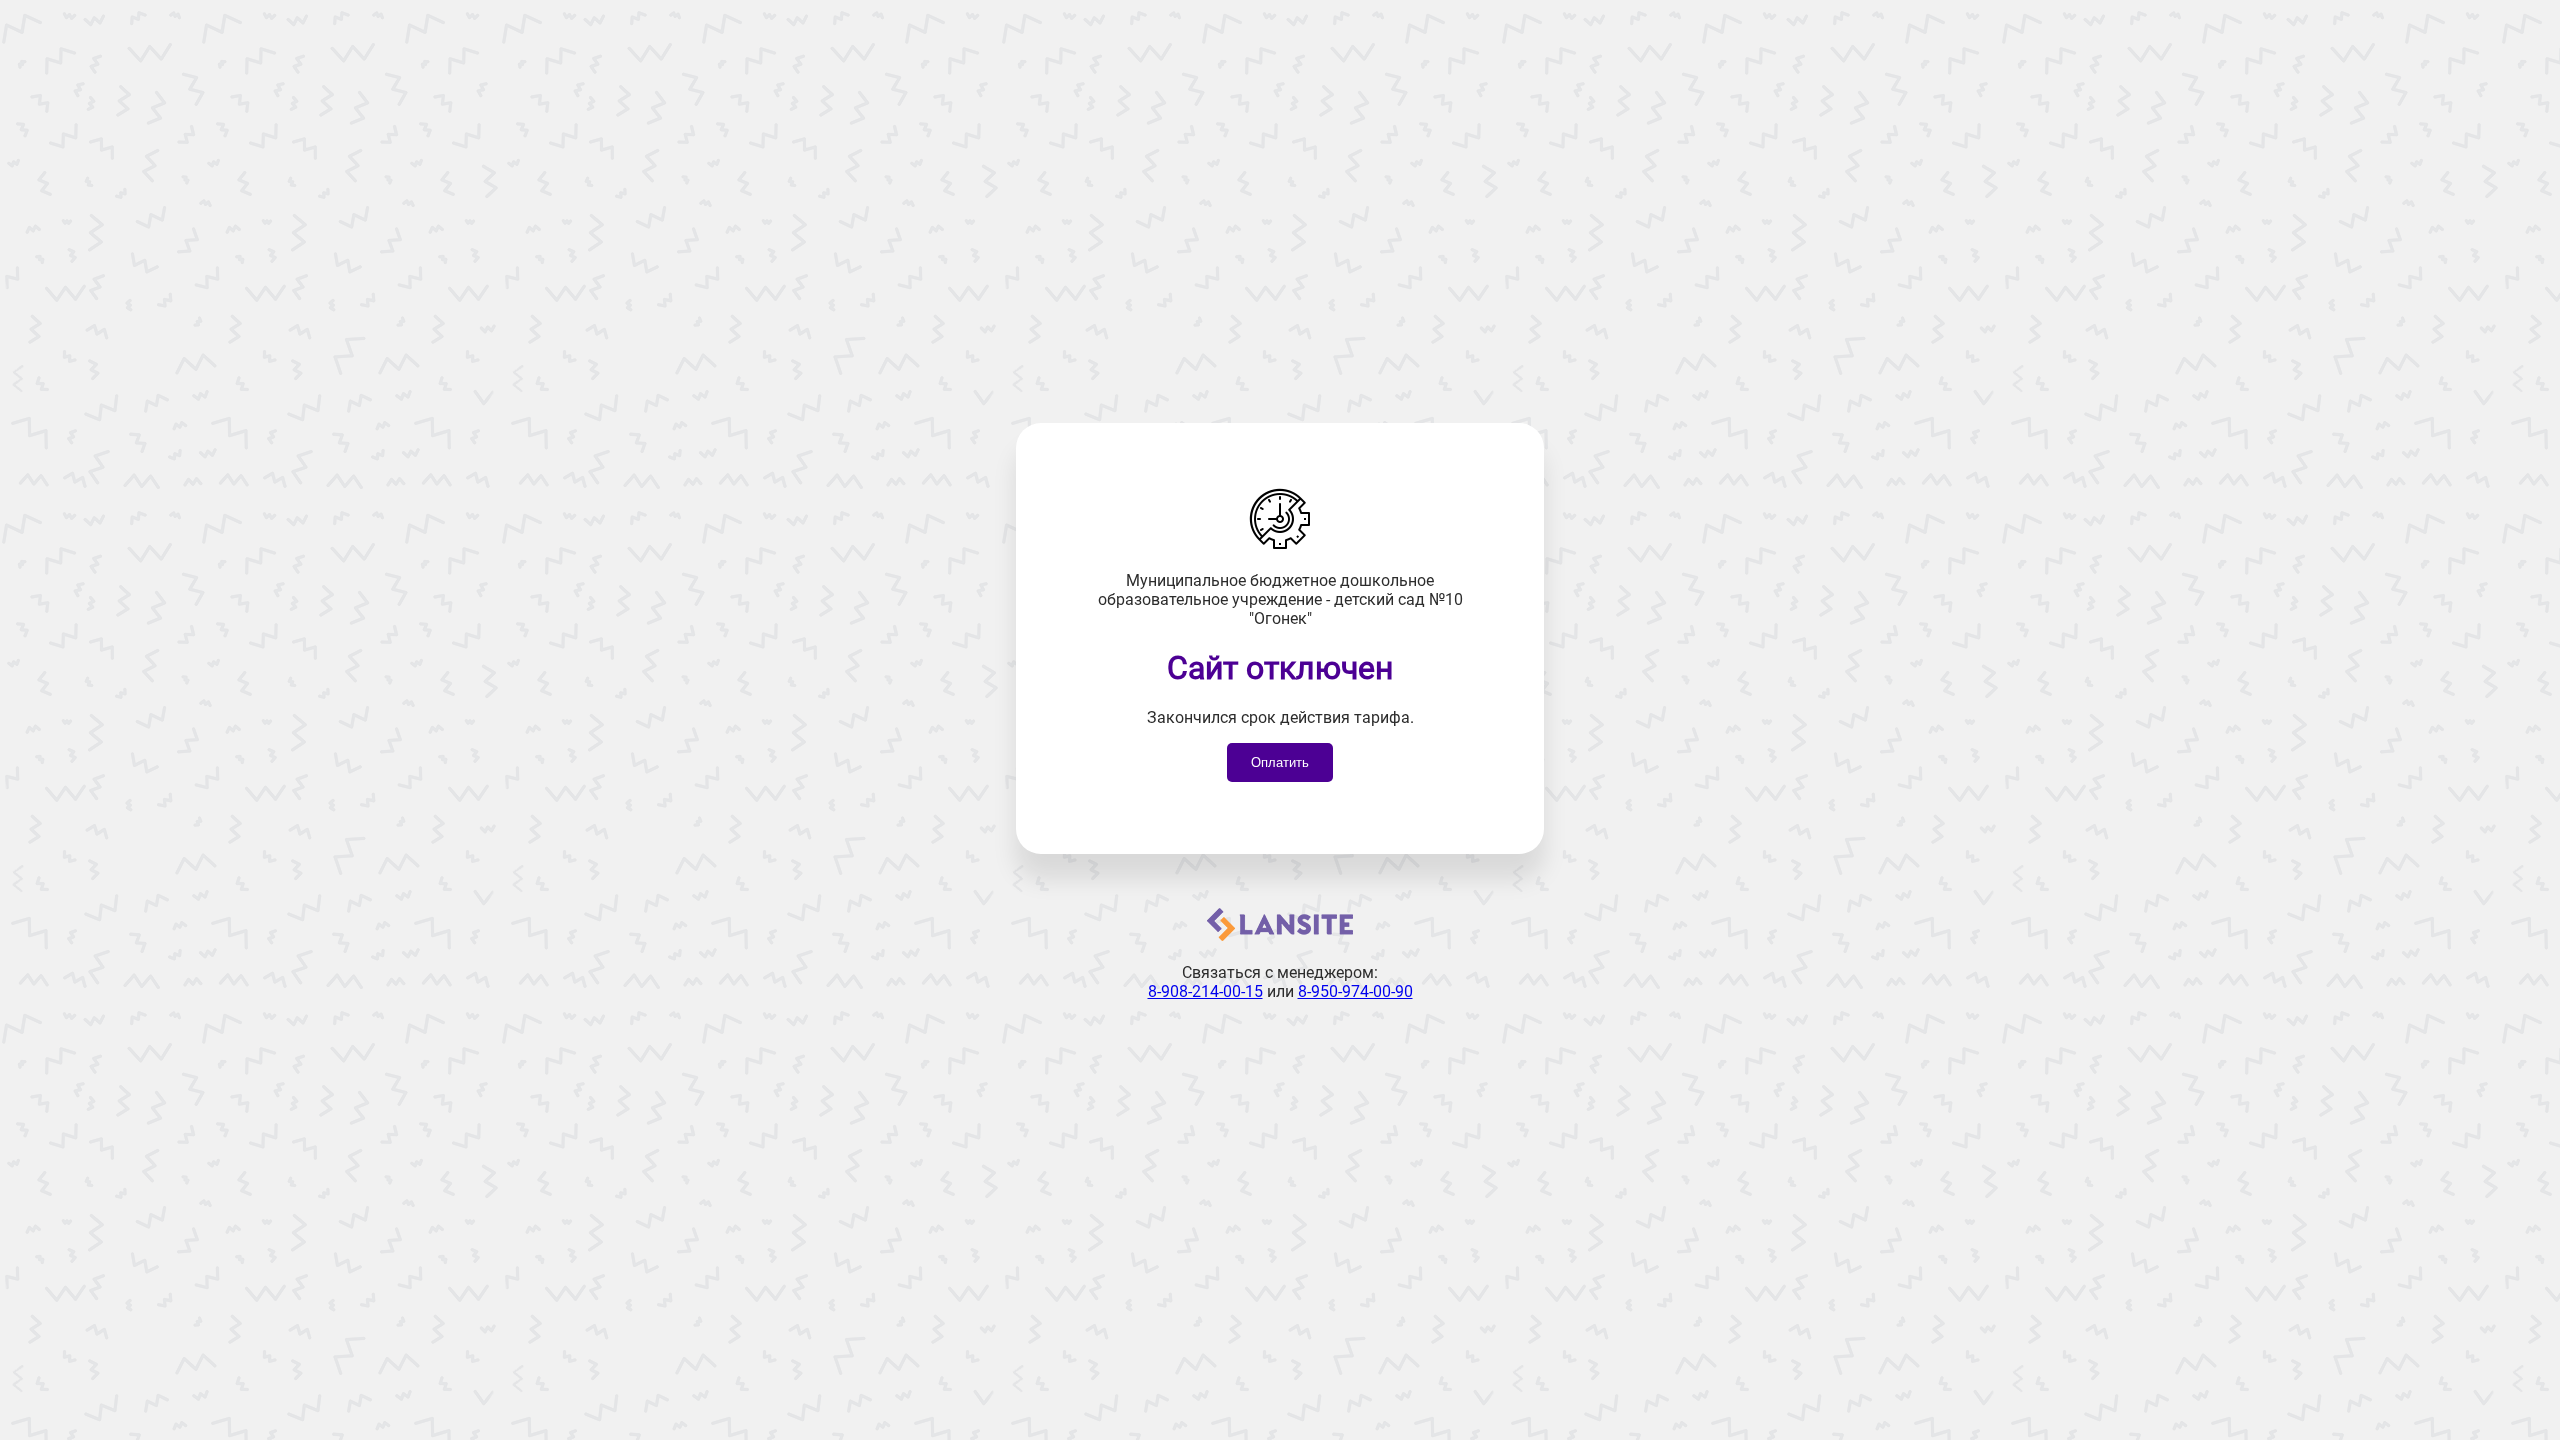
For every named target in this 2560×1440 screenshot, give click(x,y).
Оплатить (1280, 762)
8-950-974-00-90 (1355, 991)
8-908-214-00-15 (1205, 991)
